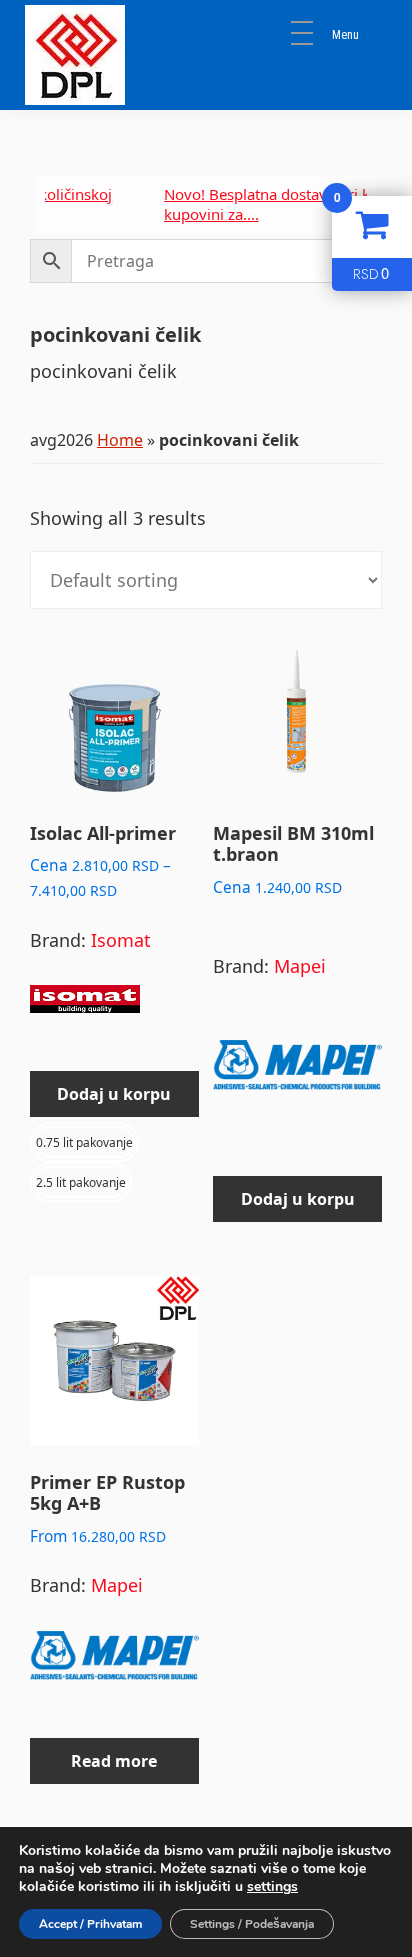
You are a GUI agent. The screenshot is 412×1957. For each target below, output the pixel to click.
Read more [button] (114, 1761)
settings (272, 1887)
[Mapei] (297, 1074)
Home (120, 440)
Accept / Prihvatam (90, 1924)
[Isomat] (85, 1008)
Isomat (121, 940)
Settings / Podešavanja (252, 1924)
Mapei (300, 966)
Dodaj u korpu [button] (298, 1199)
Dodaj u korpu (114, 1094)
